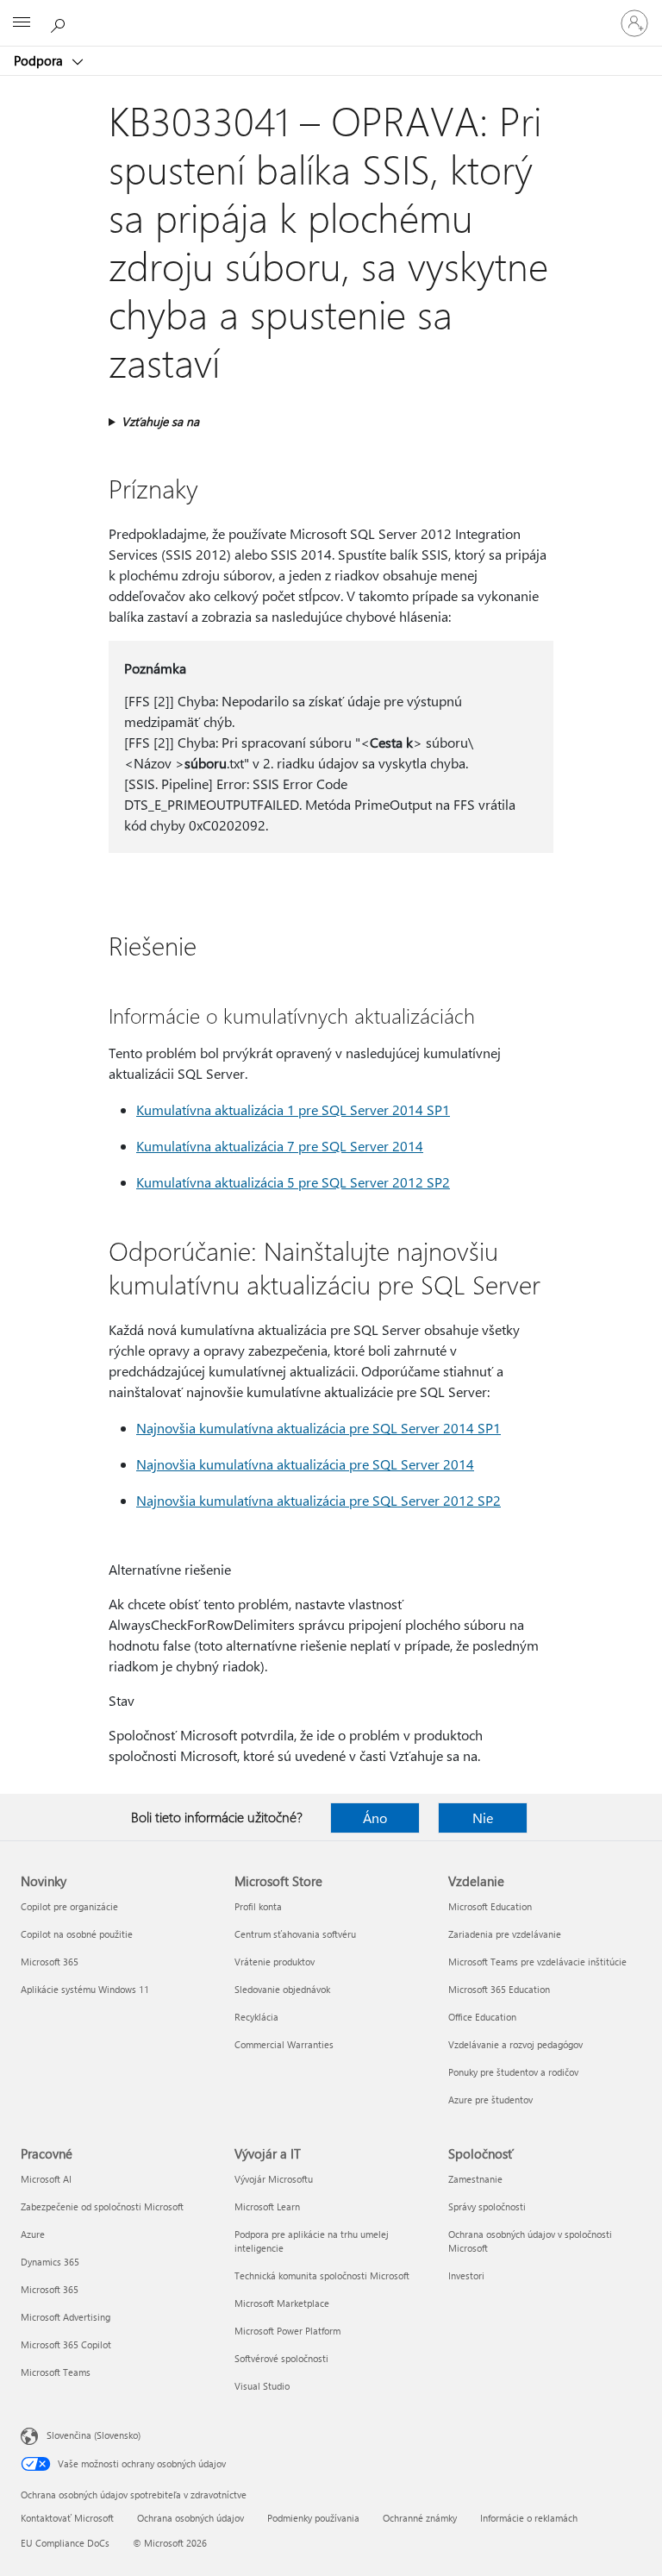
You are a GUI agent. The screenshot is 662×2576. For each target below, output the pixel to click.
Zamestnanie (475, 2179)
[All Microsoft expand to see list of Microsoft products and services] (22, 23)
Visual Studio (262, 2386)
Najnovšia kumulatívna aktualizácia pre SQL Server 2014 (305, 1464)
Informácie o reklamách (529, 2518)
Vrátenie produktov (275, 1962)
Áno (375, 1818)
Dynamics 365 (50, 2262)
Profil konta (258, 1906)
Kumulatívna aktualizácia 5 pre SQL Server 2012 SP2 (293, 1182)
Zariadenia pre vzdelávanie (505, 1934)
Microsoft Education (490, 1906)
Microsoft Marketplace (282, 2303)
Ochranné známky (420, 2518)
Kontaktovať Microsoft (67, 2518)
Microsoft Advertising (66, 2317)
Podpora (40, 60)
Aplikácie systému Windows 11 (85, 1989)
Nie (483, 1818)
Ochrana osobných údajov (190, 2518)
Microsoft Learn (267, 2206)
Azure (33, 2234)
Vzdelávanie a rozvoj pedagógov (515, 2044)
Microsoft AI (46, 2179)
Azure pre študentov (490, 2100)
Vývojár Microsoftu (274, 2179)
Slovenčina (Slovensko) (94, 2435)
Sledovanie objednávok (282, 1989)
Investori (466, 2275)
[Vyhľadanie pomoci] (60, 22)
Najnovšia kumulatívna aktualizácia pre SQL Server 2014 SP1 (319, 1428)
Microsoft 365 (50, 1962)
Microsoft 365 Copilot (66, 2344)
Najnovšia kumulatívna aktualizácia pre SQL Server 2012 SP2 (319, 1500)
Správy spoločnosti (487, 2206)
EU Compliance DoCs (65, 2543)
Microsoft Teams (56, 2372)
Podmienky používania (313, 2518)
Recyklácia (256, 2017)
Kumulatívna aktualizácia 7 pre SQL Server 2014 (280, 1146)
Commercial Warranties (284, 2044)
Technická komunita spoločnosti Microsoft (322, 2275)
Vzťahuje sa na (160, 421)
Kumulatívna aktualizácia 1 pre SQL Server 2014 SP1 (293, 1109)
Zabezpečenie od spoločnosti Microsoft (102, 2206)
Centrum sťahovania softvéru (295, 1934)
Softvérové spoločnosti (281, 2358)
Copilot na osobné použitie (77, 1934)
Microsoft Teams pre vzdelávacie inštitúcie (537, 1962)
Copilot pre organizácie (69, 1906)
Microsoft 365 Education (499, 1989)
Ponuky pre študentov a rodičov (513, 2072)
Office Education (482, 2017)
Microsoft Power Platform (287, 2331)
